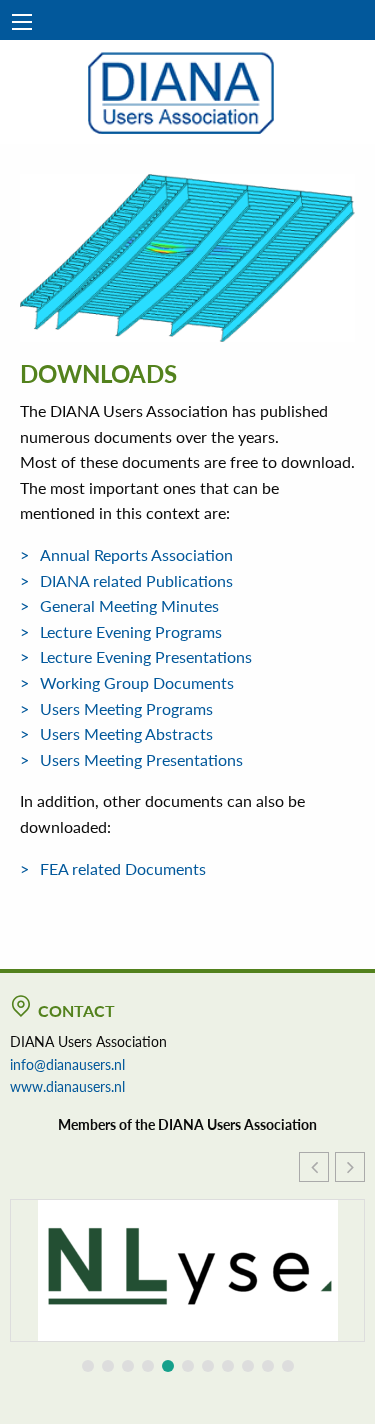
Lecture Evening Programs (131, 631)
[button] (350, 1167)
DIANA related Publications (136, 580)
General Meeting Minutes (129, 605)
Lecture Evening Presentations (146, 656)
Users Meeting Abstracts (126, 733)
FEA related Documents (123, 868)
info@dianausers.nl (67, 1064)
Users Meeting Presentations (141, 759)
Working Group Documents (137, 682)
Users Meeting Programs (126, 708)
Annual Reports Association (136, 554)
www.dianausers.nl (67, 1086)
